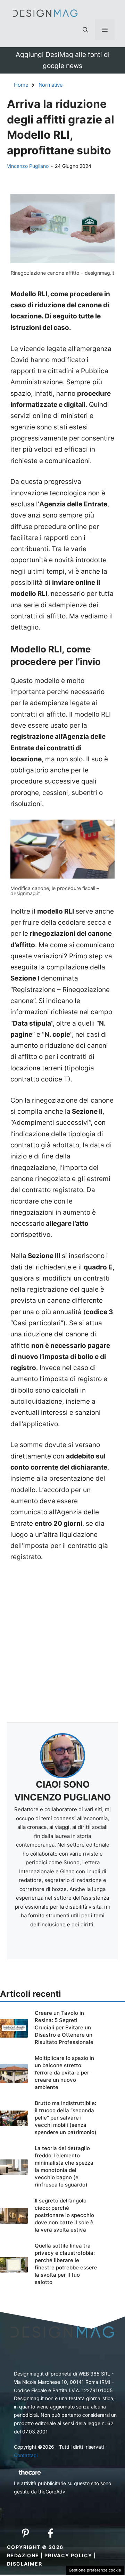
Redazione (23, 2555)
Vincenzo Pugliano (28, 166)
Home (21, 85)
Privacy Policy (68, 2555)
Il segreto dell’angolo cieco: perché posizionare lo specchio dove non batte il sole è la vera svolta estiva (64, 2215)
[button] (85, 30)
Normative (51, 85)
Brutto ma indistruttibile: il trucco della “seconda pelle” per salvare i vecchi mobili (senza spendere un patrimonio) (66, 2118)
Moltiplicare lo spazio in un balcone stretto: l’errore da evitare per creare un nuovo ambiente (64, 2073)
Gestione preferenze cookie (95, 2570)
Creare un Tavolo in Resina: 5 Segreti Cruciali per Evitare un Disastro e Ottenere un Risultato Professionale (64, 2027)
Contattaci (26, 2455)
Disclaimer (24, 2564)
